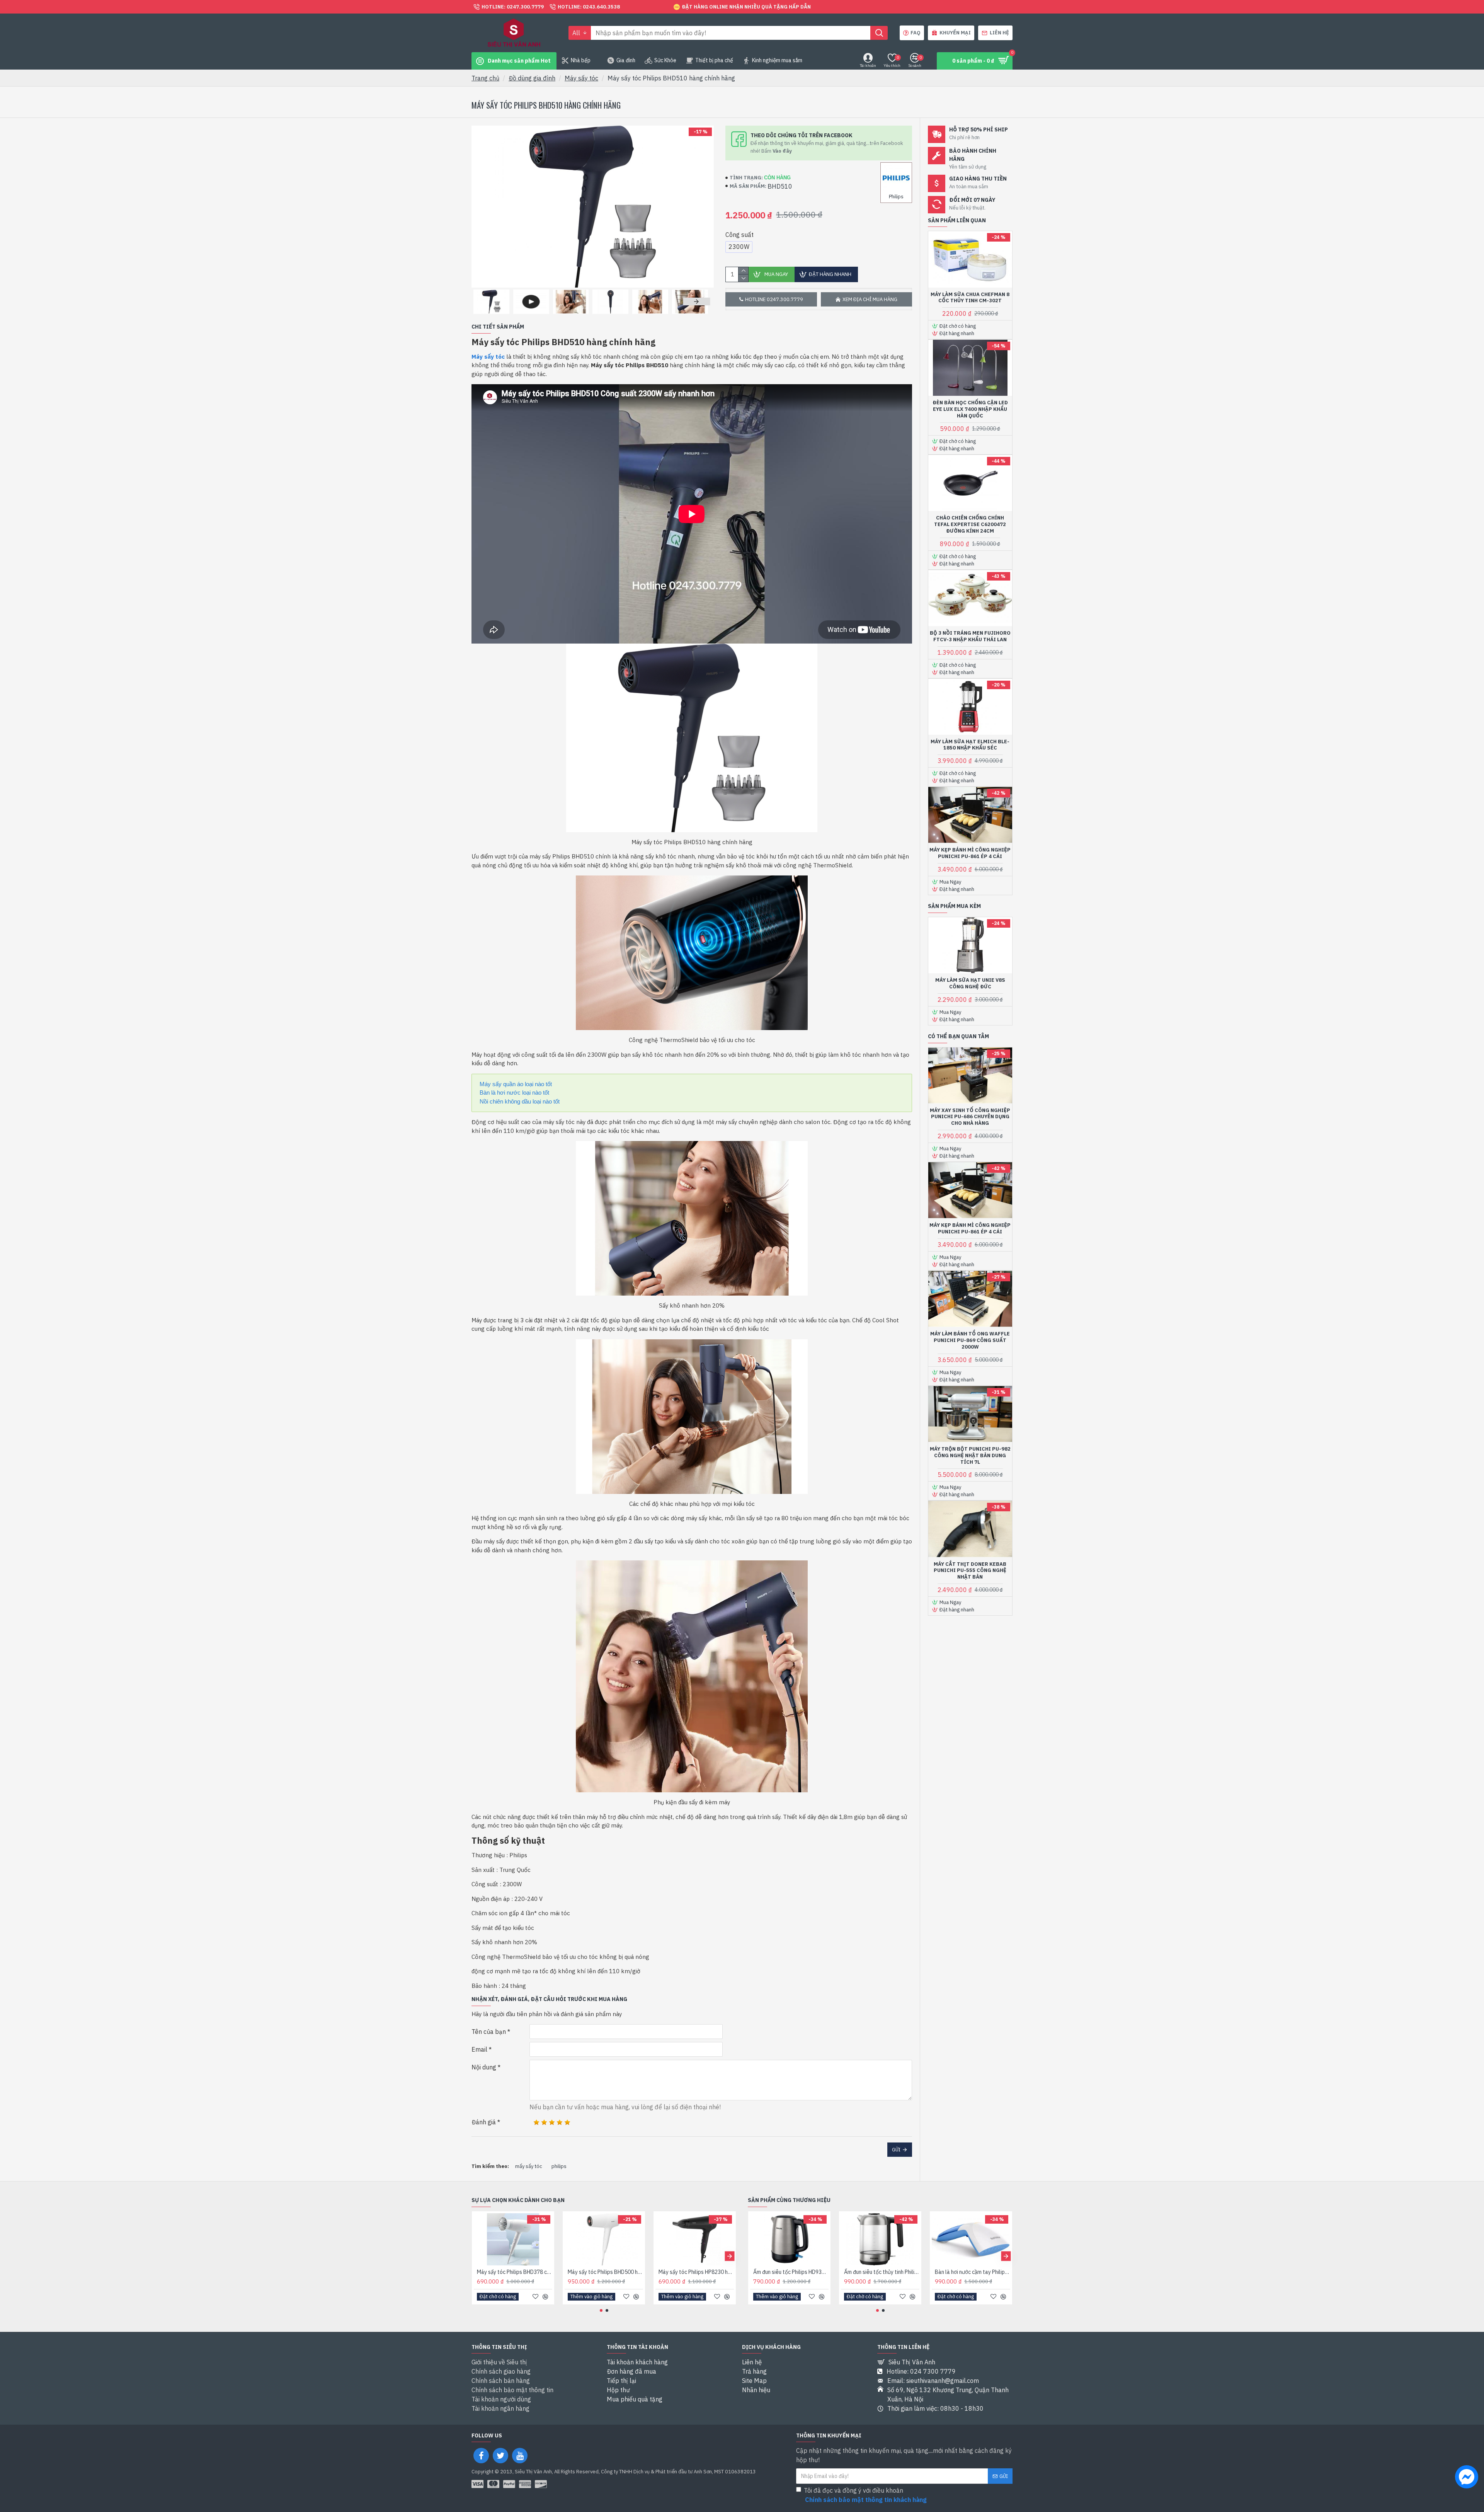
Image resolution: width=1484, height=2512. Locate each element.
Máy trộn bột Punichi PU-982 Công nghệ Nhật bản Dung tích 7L (970, 1456)
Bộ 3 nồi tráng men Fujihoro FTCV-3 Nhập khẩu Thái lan (970, 636)
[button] (485, 301)
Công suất (739, 235)
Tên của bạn (489, 2032)
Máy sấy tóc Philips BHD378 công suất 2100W (515, 2272)
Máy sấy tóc (581, 78)
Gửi (896, 2150)
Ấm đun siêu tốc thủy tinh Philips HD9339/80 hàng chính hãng (882, 2272)
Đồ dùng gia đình (532, 78)
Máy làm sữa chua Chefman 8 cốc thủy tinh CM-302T (970, 298)
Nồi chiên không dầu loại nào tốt (520, 1101)
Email (479, 2049)
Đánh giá (484, 2122)
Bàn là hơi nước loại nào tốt (514, 1093)
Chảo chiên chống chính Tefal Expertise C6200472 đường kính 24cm (970, 525)
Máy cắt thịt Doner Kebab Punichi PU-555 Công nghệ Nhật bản (970, 1571)
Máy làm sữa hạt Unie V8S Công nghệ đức (970, 984)
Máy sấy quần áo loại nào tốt (516, 1084)
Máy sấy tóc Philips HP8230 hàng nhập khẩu (696, 2272)
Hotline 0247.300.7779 (774, 299)
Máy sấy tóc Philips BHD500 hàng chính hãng (605, 2272)
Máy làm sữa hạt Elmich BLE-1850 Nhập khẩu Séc (970, 745)
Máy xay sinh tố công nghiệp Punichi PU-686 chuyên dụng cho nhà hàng (970, 1117)
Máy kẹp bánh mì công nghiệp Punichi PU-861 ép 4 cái (970, 853)
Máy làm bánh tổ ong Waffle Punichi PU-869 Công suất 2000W (970, 1340)
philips (559, 2166)
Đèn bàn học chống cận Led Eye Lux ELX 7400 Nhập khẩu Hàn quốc (970, 409)
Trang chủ (485, 78)
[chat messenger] (1467, 2478)
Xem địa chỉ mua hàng (870, 299)
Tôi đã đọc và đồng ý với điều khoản (865, 2495)
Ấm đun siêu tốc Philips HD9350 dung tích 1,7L (791, 2272)
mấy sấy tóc (529, 2166)
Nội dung (484, 2067)
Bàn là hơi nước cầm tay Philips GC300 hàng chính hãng (973, 2272)
